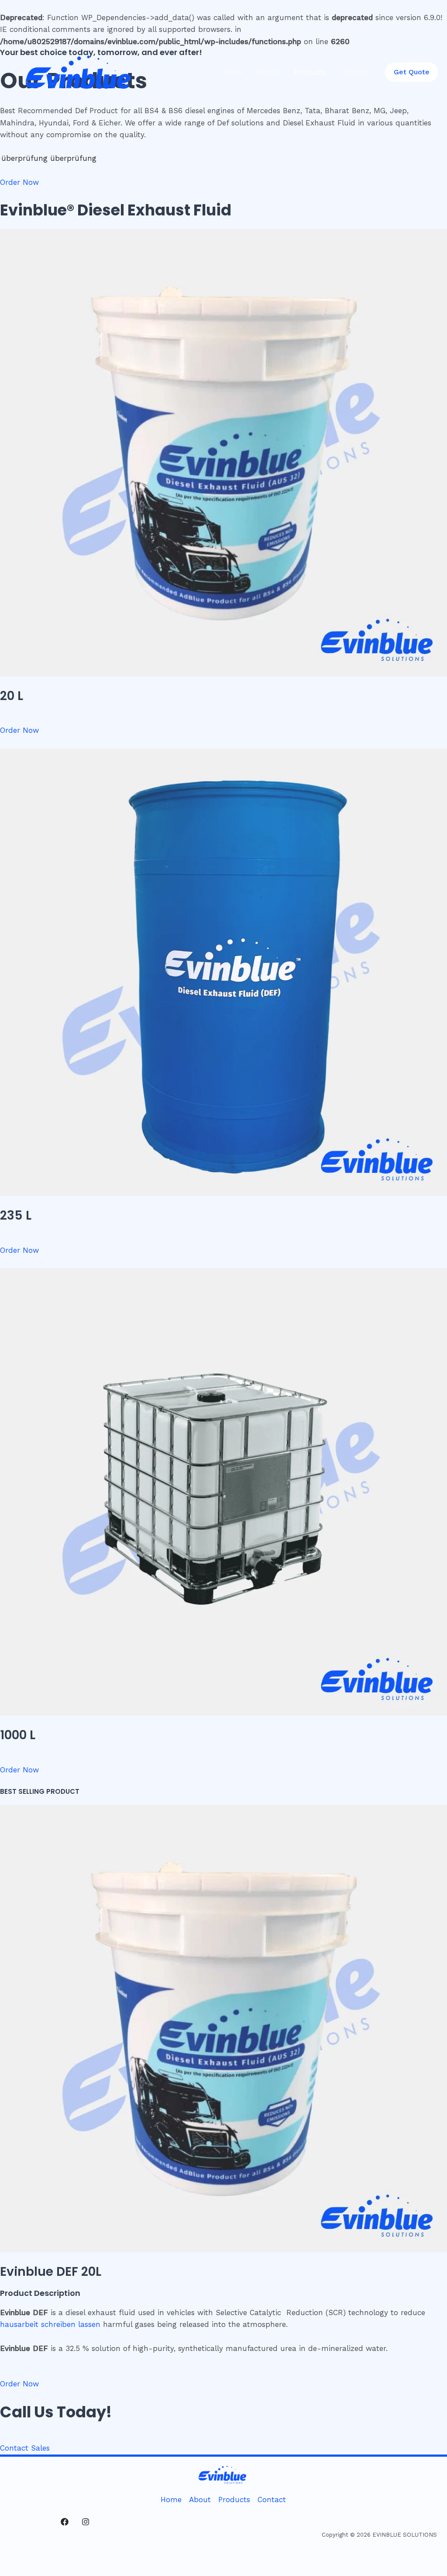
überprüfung (24, 158)
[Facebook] (65, 2522)
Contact (355, 72)
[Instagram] (86, 2522)
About (268, 72)
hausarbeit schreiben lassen (50, 2324)
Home (232, 72)
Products (310, 72)
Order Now (19, 182)
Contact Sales (25, 2448)
